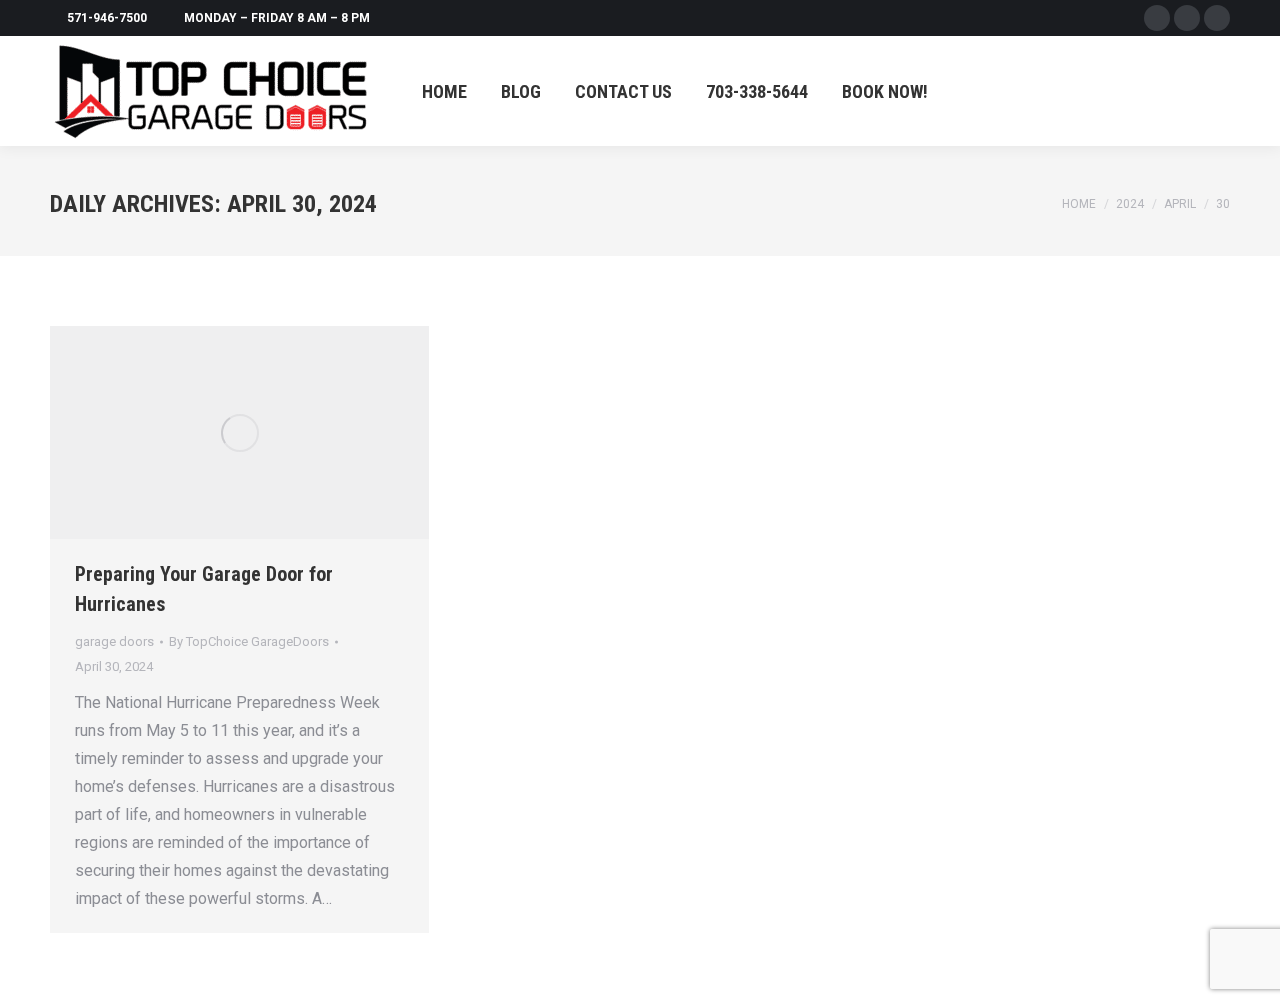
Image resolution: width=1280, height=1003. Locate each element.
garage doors (114, 641)
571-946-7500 (107, 18)
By (249, 641)
